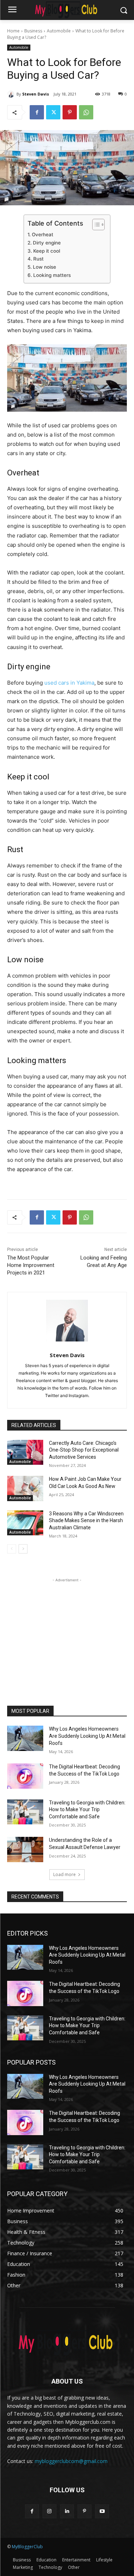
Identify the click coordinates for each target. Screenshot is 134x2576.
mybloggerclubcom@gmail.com (71, 2461)
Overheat (43, 235)
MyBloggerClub (27, 2547)
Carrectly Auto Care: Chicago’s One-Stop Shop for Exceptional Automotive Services (84, 1450)
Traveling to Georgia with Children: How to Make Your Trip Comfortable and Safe (87, 1810)
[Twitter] (53, 112)
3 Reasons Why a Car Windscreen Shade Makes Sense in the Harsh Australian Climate (86, 1521)
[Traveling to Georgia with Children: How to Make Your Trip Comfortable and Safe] (25, 1812)
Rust (38, 259)
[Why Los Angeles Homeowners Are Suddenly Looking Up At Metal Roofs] (25, 1738)
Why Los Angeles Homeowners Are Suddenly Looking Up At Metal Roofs (87, 1736)
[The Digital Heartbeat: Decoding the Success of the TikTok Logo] (25, 1776)
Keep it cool (47, 251)
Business (33, 31)
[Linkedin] (67, 2511)
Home (13, 31)
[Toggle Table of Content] (95, 225)
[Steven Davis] (12, 94)
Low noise (44, 267)
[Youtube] (102, 2511)
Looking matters (52, 275)
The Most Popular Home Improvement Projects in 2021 (31, 1265)
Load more (64, 1874)
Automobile (59, 31)
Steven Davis (36, 94)
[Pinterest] (70, 112)
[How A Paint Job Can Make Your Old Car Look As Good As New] (25, 1488)
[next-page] (23, 1549)
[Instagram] (49, 2511)
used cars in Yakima (69, 683)
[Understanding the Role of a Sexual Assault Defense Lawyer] (25, 1849)
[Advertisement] (67, 1628)
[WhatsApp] (86, 112)
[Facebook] (37, 112)
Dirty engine (47, 243)
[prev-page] (12, 1549)
